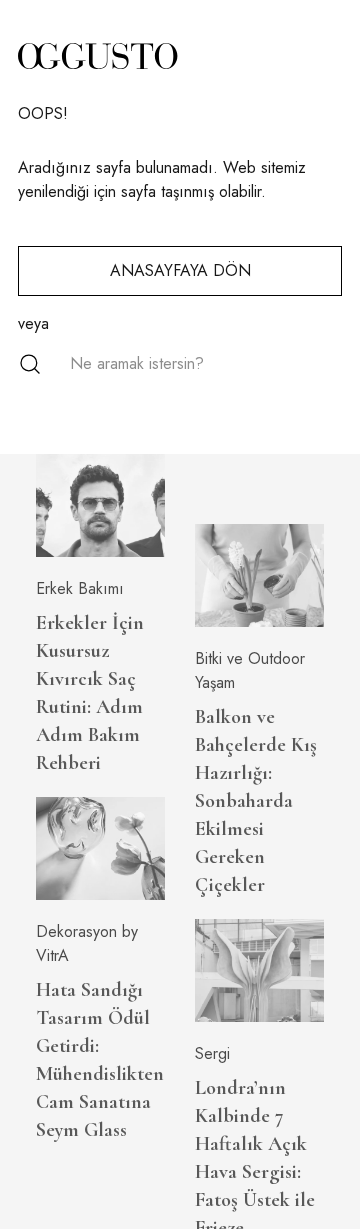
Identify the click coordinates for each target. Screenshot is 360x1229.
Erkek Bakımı (80, 588)
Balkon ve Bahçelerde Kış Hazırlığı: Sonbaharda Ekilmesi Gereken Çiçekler (256, 801)
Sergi (212, 1053)
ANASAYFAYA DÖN (180, 270)
